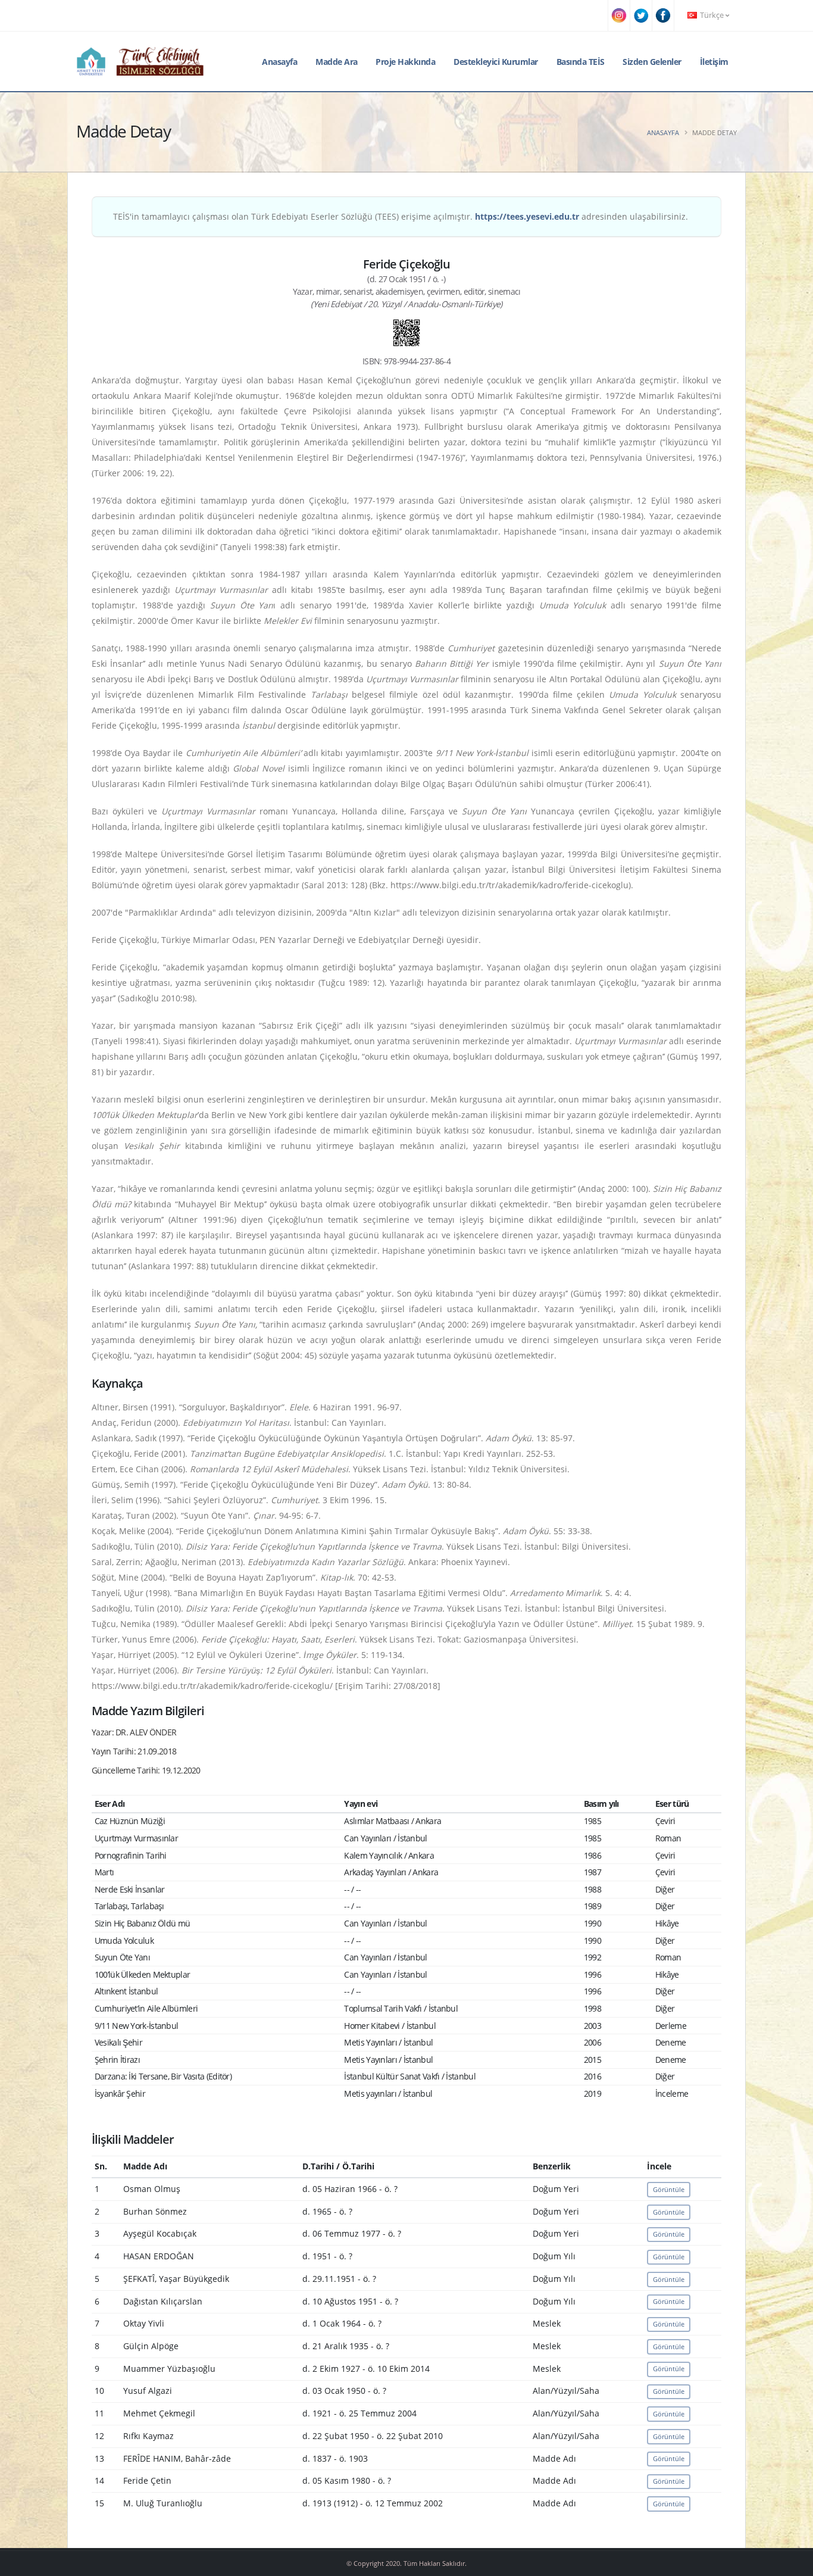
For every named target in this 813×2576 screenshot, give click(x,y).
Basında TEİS (581, 62)
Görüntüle (669, 2189)
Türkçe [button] (712, 15)
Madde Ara (337, 62)
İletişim (714, 62)
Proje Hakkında (405, 62)
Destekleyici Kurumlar (496, 62)
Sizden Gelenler (652, 62)
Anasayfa (279, 62)
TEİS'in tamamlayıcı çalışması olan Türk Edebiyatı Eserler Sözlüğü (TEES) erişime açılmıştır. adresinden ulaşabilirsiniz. (401, 216)
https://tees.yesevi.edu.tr (527, 216)
